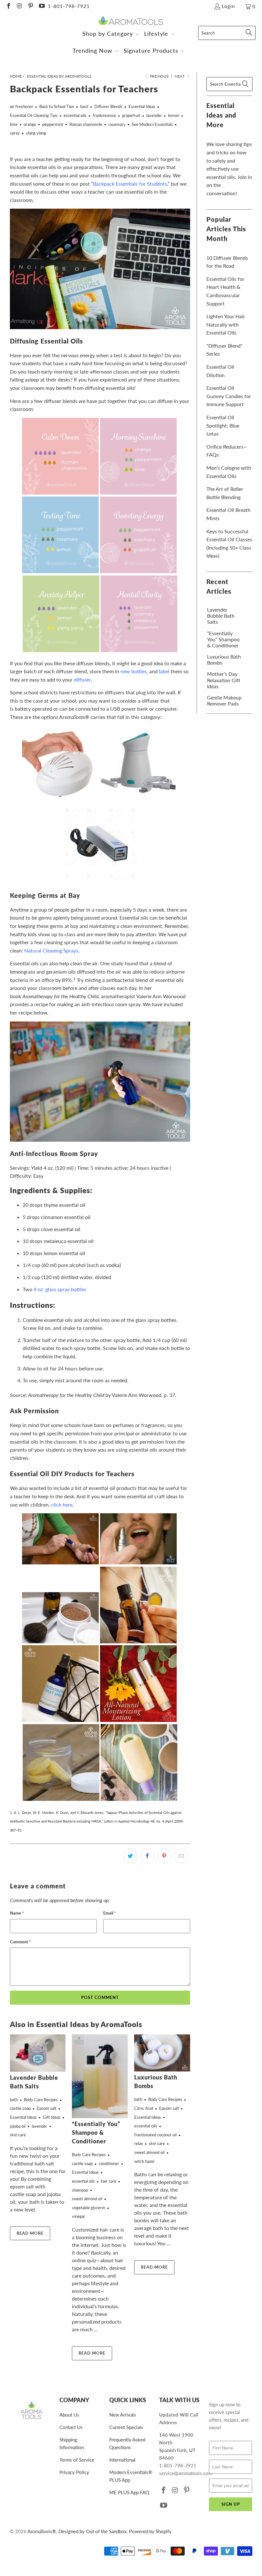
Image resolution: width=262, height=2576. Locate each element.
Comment (20, 1942)
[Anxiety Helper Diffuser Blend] (61, 650)
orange (30, 124)
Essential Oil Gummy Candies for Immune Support (229, 396)
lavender (154, 115)
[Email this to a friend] (181, 1856)
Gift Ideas (52, 2117)
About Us (69, 2415)
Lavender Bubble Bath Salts (221, 616)
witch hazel (144, 2161)
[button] (111, 34)
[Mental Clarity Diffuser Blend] (139, 650)
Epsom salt (47, 2108)
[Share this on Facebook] (147, 1856)
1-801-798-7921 (69, 6)
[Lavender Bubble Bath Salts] (38, 2053)
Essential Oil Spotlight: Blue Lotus (223, 425)
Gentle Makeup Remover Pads (224, 700)
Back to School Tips (57, 106)
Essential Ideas (142, 106)
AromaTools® (42, 2531)
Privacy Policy (74, 2472)
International (122, 2460)
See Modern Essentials (152, 124)
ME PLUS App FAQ (129, 2492)
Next (180, 76)
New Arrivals (123, 2415)
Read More (30, 2233)
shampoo (80, 2190)
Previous (159, 76)
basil (84, 106)
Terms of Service (77, 2460)
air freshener (22, 106)
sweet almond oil (87, 2199)
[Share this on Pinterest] (164, 1856)
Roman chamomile (86, 124)
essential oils (75, 115)
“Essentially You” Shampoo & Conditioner (96, 2133)
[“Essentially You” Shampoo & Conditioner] (100, 2076)
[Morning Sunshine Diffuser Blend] (138, 493)
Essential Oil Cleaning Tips (34, 115)
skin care (18, 2135)
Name (17, 1913)
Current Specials (126, 2427)
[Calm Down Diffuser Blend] (60, 493)
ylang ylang (36, 133)
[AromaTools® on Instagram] (19, 6)
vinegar (79, 2216)
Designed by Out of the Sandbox (92, 2531)
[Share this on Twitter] (130, 1856)
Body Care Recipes (41, 2100)
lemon (174, 115)
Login (228, 6)
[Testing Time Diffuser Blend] (60, 571)
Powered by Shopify (150, 2531)
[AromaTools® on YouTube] (41, 6)
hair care (109, 2181)
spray (15, 133)
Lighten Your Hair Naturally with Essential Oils (226, 324)
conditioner (109, 2163)
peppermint (53, 124)
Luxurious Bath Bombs (224, 659)
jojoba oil (18, 2126)
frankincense (104, 115)
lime (14, 124)
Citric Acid (144, 2108)
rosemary (117, 124)
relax (139, 2143)
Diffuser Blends (108, 106)
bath (14, 2100)
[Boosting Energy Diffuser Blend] (138, 571)
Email (110, 1913)
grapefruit (131, 115)
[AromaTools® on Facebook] (8, 6)
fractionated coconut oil (155, 2135)
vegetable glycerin (89, 2208)
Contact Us (71, 2427)
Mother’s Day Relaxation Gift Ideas (224, 680)
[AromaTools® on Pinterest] (30, 6)
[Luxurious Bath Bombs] (162, 2053)
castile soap (20, 2108)
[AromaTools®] (131, 21)
